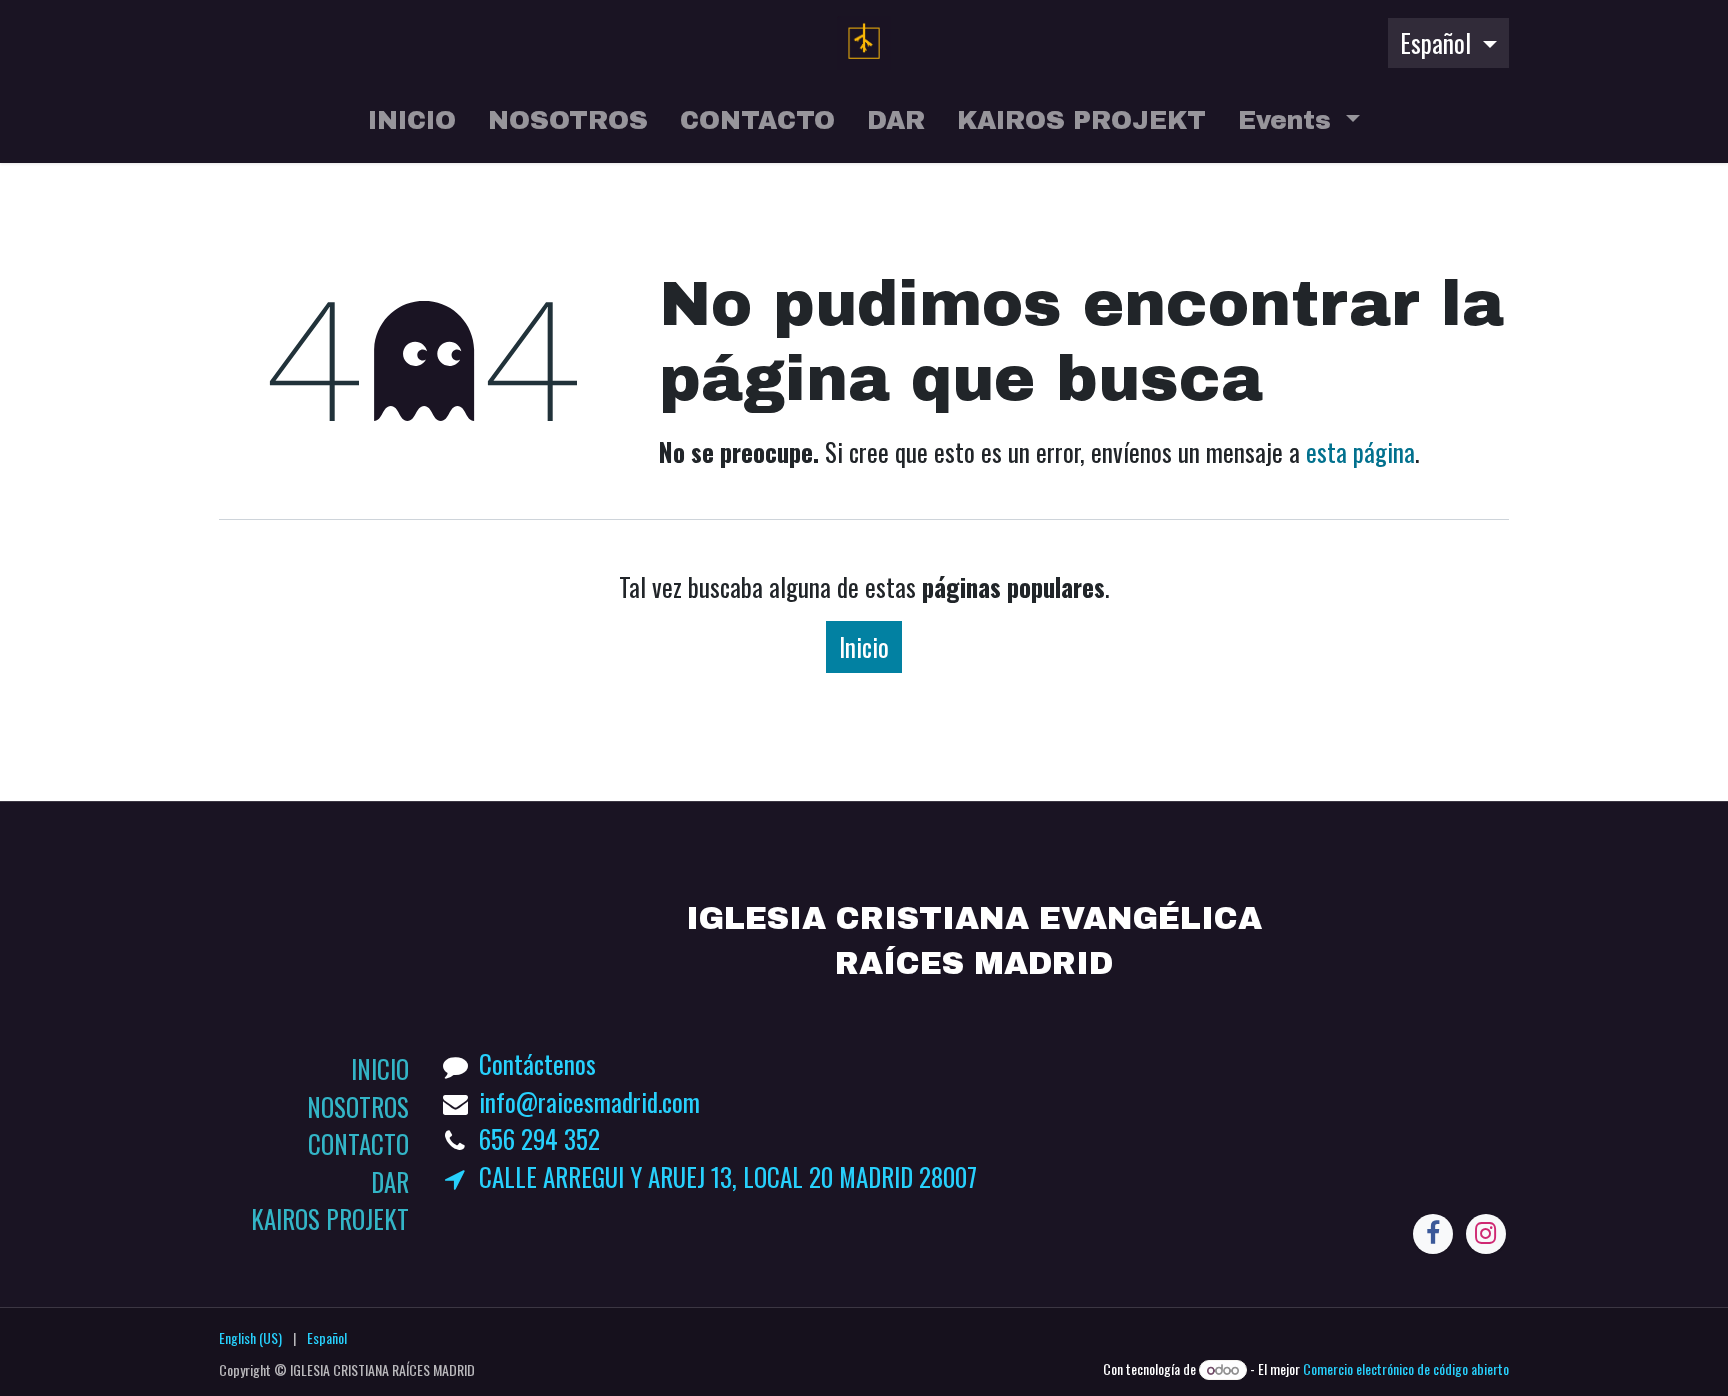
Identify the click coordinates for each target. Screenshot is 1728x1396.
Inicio (864, 646)
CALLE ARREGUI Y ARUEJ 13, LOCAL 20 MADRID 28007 (728, 1176)
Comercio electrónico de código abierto (1406, 1368)
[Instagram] (1486, 1234)
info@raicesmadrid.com (589, 1101)
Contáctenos (537, 1063)
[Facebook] (1433, 1234)
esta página (1360, 451)
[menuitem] (412, 125)
